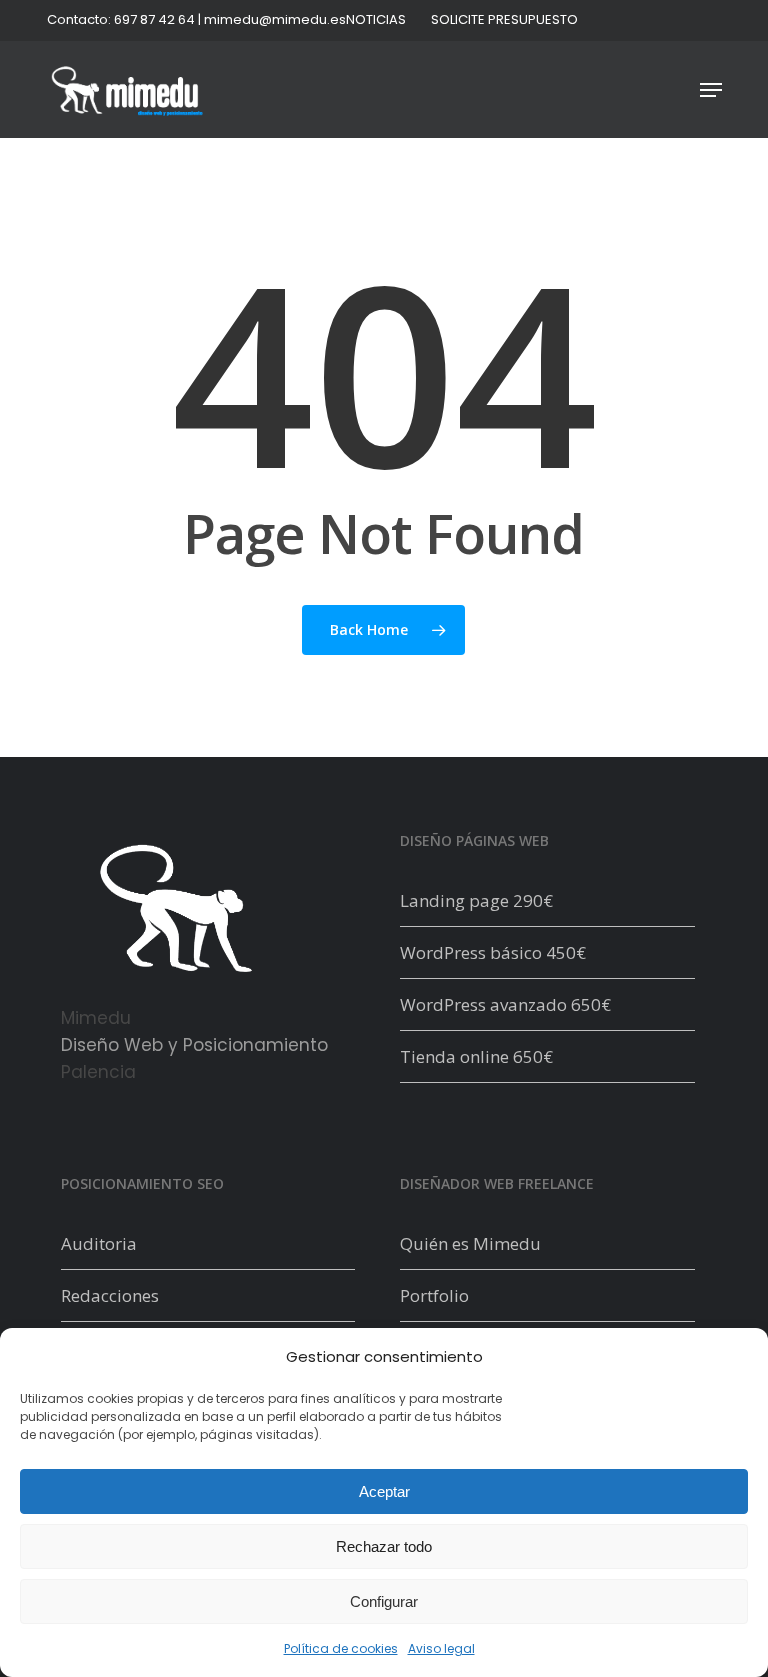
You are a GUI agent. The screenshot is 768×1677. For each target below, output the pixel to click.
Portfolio (434, 1295)
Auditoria (99, 1243)
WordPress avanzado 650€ (505, 1004)
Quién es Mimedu (470, 1243)
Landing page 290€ (476, 900)
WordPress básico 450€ (493, 952)
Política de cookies (341, 1648)
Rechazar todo (384, 1546)
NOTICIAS (376, 19)
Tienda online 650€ (476, 1056)
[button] (711, 90)
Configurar (384, 1601)
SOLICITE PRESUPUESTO (504, 19)
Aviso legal (441, 1648)
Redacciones (110, 1295)
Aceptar (384, 1491)
